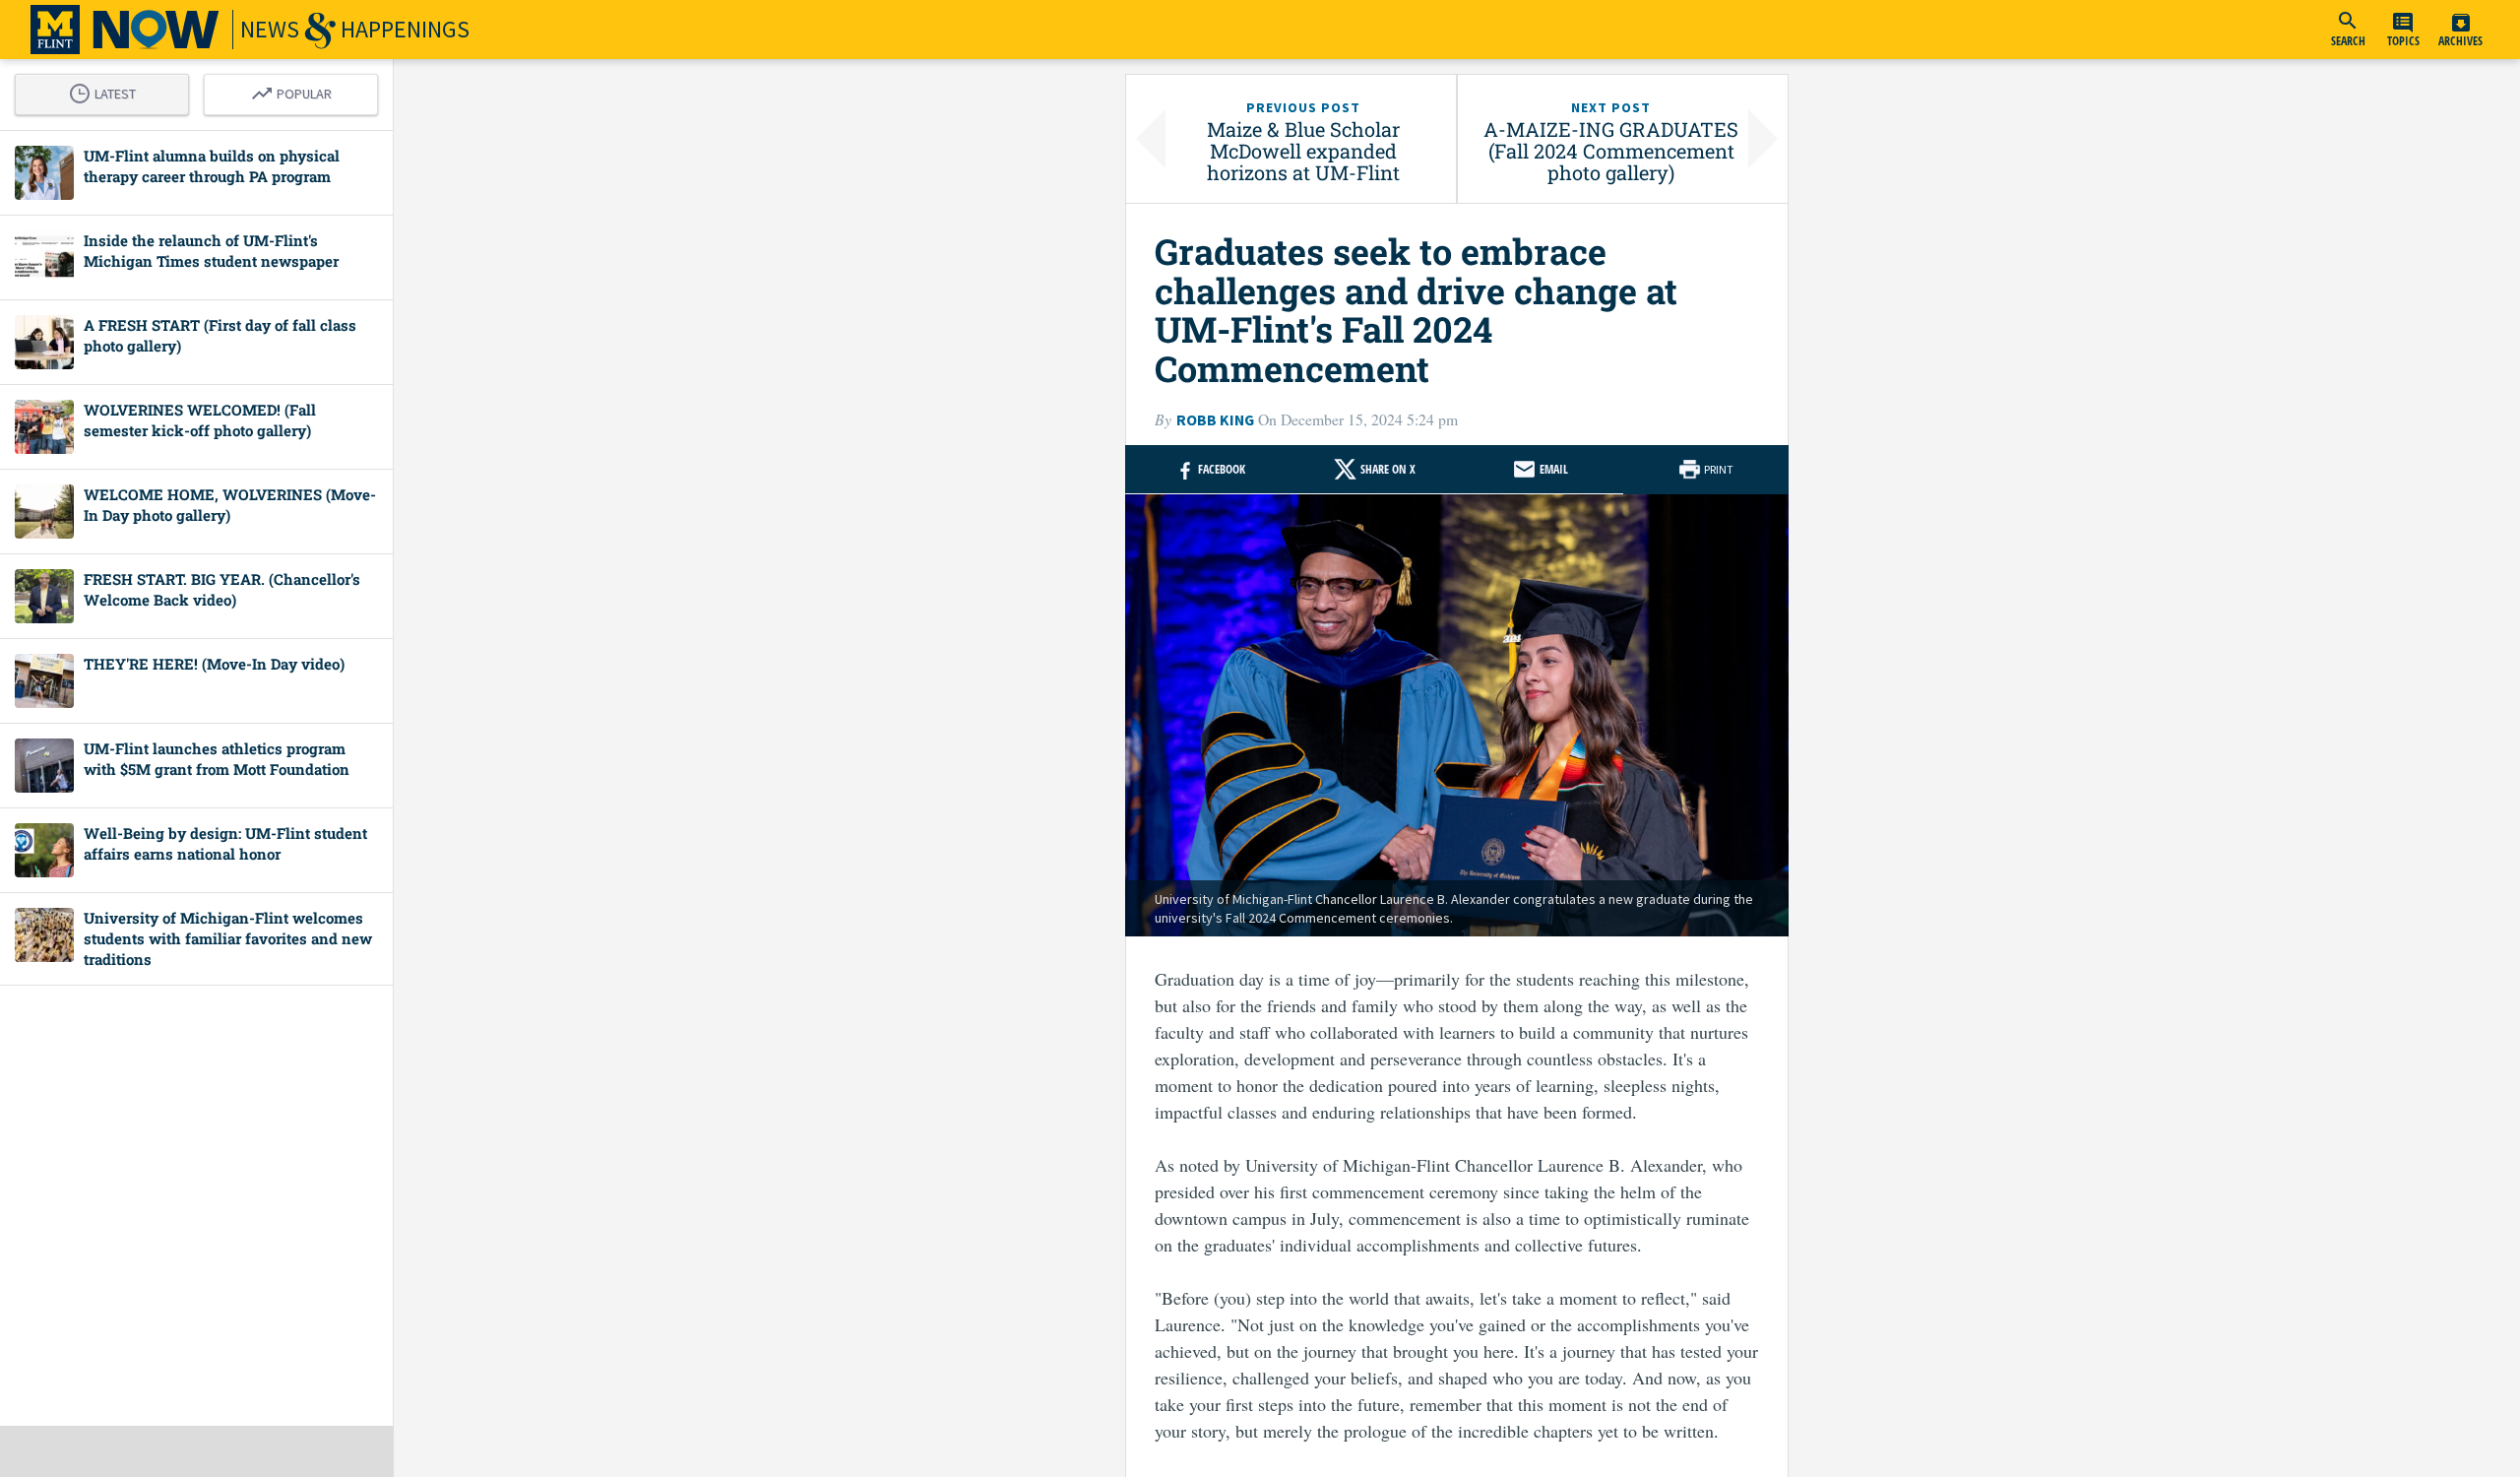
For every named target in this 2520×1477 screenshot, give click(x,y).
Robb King (1215, 420)
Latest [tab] (107, 91)
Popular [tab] (296, 91)
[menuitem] (2348, 30)
